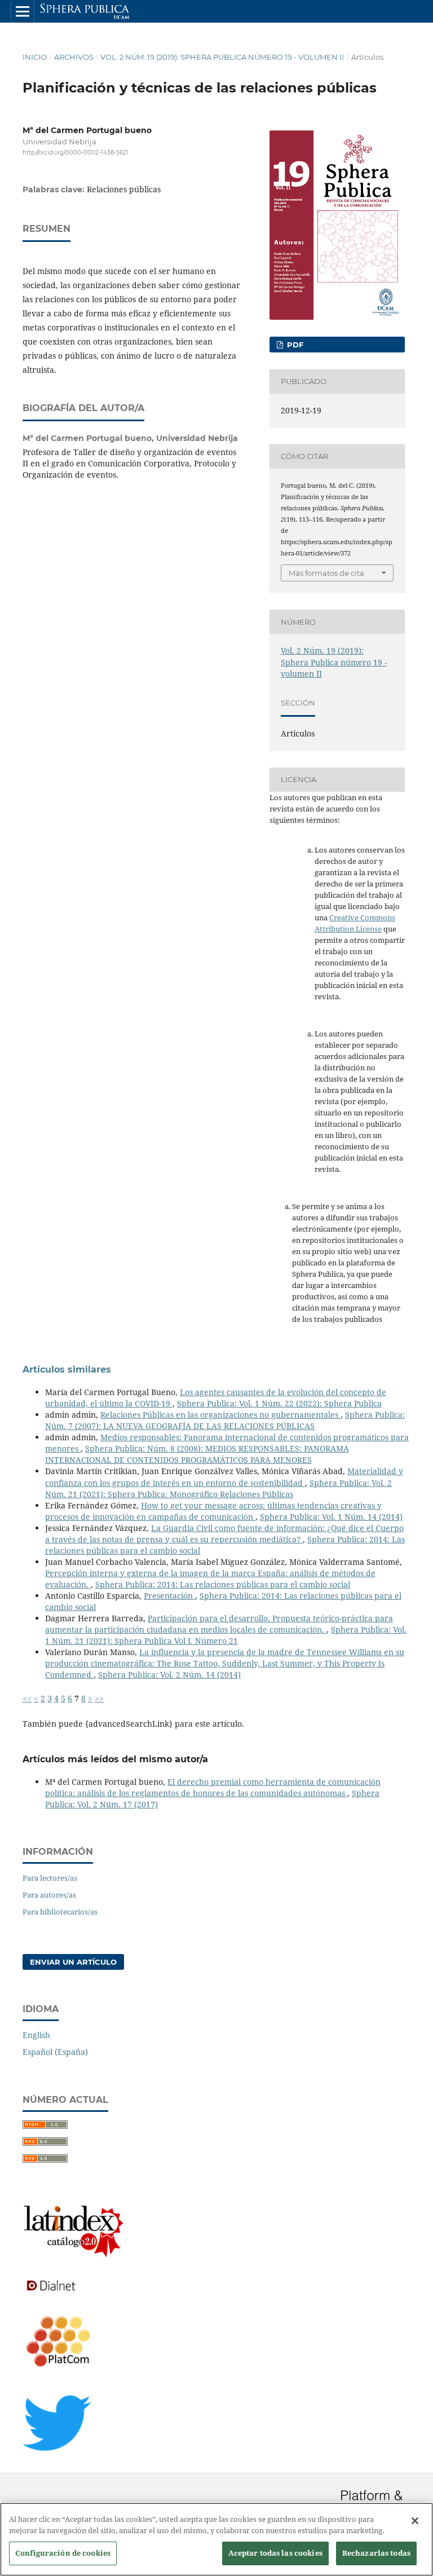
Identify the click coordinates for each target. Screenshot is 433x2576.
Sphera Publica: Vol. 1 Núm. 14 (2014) (331, 1517)
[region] (216, 2539)
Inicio (35, 57)
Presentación (169, 1596)
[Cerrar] (415, 2521)
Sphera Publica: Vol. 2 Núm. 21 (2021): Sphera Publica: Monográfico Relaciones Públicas (218, 1488)
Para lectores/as (50, 1878)
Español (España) (55, 2052)
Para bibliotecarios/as (60, 1912)
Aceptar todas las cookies (275, 2553)
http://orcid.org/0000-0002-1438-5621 (76, 153)
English (36, 2035)
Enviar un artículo (73, 1962)
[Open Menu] (23, 11)
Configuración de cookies (63, 2553)
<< (27, 1698)
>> (99, 1698)
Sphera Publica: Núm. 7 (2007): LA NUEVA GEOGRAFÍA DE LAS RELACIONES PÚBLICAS (225, 1420)
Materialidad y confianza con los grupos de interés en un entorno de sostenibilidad (224, 1477)
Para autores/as (49, 1895)
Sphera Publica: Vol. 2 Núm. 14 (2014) (169, 1675)
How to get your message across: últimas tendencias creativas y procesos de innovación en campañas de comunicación (213, 1511)
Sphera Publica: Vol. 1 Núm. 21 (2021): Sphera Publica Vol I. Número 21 (226, 1635)
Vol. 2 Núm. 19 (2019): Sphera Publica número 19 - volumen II (222, 57)
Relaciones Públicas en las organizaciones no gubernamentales (220, 1415)
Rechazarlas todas (376, 2553)
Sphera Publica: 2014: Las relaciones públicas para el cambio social (223, 1584)
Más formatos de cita (326, 573)
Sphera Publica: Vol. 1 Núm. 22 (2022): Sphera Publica (279, 1403)
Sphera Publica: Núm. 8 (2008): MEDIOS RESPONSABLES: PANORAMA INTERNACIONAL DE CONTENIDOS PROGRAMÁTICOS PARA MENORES (197, 1454)
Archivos (74, 57)
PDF (294, 345)
